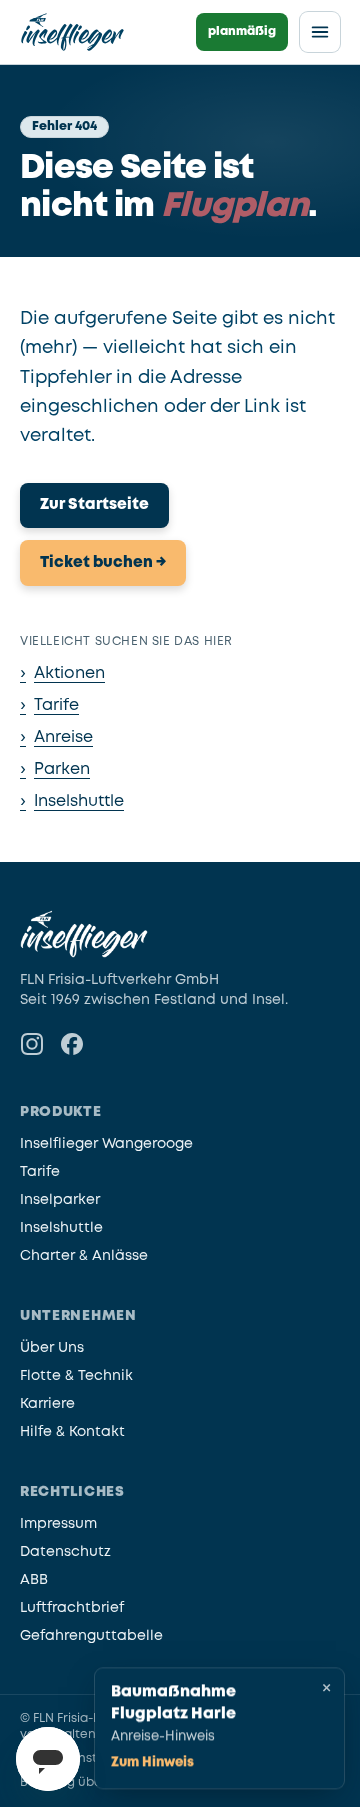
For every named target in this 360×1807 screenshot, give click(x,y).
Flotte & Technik (76, 1376)
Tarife (49, 705)
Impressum (58, 1524)
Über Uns (52, 1348)
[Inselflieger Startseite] (72, 32)
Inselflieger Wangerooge (106, 1144)
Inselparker (60, 1200)
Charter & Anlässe (84, 1256)
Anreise (56, 737)
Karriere (47, 1404)
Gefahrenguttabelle (91, 1636)
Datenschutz (65, 1552)
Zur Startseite (94, 505)
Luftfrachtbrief (72, 1608)
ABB (34, 1580)
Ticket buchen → (103, 563)
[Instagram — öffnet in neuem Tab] (32, 1044)
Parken (55, 769)
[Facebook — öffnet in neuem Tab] (72, 1044)
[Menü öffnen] (320, 32)
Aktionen (62, 673)
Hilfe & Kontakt (72, 1432)
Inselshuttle (72, 801)
